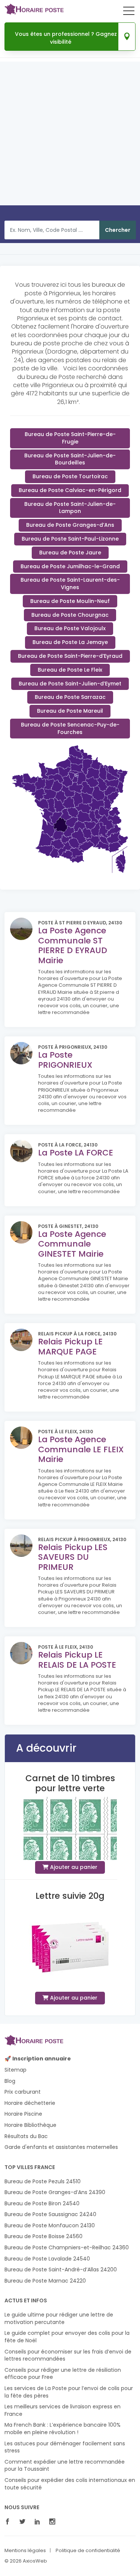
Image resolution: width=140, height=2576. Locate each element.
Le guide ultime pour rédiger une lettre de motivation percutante (59, 2319)
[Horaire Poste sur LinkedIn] (39, 2522)
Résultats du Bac (26, 2136)
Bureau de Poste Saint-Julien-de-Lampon (70, 508)
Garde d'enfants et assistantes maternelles (61, 2147)
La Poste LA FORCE (76, 1153)
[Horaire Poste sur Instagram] (54, 2522)
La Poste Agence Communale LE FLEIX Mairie (81, 1449)
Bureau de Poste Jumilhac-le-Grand (70, 566)
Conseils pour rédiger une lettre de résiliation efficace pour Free (63, 2374)
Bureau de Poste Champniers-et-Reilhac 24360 (67, 2248)
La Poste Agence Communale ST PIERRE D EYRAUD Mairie (73, 945)
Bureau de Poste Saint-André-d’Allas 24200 (61, 2270)
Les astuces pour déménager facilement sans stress (65, 2447)
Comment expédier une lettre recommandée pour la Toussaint (65, 2466)
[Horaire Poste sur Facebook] (9, 2522)
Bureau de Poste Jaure (70, 553)
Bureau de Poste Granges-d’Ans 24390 (55, 2192)
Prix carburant (23, 2092)
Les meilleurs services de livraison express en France (63, 2410)
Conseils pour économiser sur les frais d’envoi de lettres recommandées (68, 2356)
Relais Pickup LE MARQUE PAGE (70, 1346)
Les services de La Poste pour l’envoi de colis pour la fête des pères (69, 2392)
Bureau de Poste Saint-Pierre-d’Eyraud (70, 656)
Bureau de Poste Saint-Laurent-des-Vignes (70, 584)
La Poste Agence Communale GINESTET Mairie (72, 1244)
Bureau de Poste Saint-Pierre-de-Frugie (70, 438)
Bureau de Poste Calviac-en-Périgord (70, 490)
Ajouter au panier (73, 1867)
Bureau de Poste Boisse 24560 (43, 2236)
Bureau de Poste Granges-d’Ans (70, 525)
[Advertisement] (70, 136)
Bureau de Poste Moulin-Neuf (70, 601)
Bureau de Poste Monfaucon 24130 (50, 2226)
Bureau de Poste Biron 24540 (42, 2204)
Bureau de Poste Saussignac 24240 (50, 2214)
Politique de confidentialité (88, 2551)
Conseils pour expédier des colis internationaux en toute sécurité (70, 2484)
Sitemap (15, 2070)
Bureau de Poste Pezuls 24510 (43, 2182)
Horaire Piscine (23, 2114)
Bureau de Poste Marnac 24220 (45, 2281)
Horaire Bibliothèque (30, 2125)
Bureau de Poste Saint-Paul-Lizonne (70, 539)
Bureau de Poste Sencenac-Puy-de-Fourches (70, 728)
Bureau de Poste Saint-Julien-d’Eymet (70, 684)
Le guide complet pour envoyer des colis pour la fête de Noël (67, 2337)
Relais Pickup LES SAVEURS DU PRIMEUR (73, 1557)
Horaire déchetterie (30, 2103)
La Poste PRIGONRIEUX (65, 1060)
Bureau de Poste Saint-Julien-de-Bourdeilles (70, 459)
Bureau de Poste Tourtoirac (70, 476)
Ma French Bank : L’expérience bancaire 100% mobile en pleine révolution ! (63, 2429)
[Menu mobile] (129, 12)
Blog (10, 2081)
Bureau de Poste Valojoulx (70, 628)
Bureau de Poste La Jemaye (70, 642)
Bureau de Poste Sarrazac (70, 697)
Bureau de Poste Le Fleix (70, 670)
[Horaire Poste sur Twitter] (24, 2522)
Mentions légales (25, 2551)
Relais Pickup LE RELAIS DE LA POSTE (77, 1660)
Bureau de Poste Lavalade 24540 (47, 2259)
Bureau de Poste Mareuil (70, 711)
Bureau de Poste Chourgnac (70, 615)
